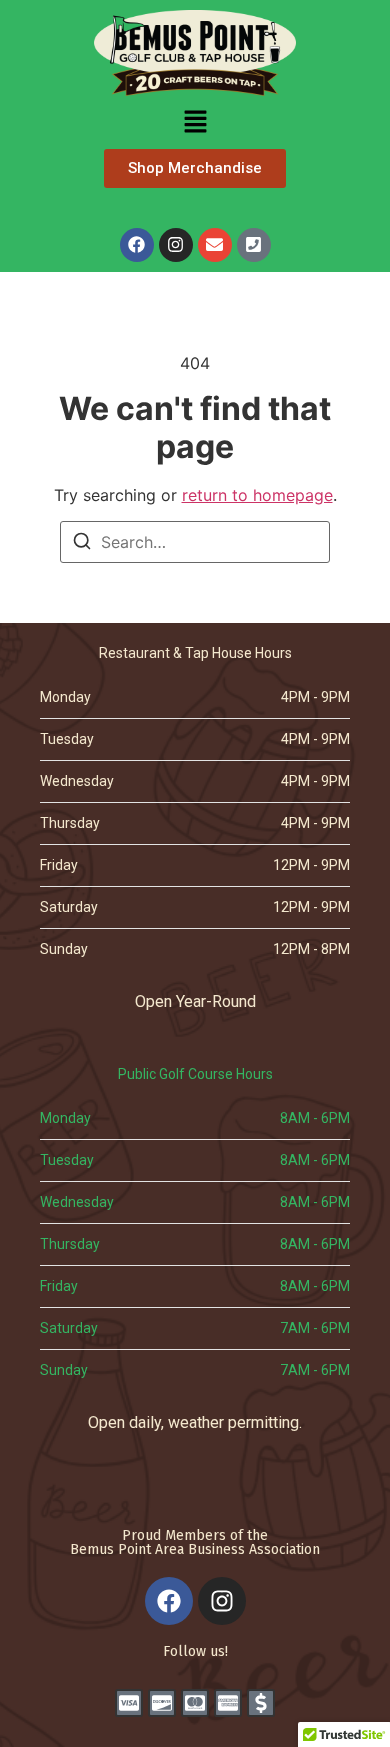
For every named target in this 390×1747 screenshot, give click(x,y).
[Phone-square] (254, 245)
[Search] (82, 544)
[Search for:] (195, 542)
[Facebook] (137, 245)
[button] (195, 123)
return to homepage (257, 495)
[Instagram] (176, 245)
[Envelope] (215, 245)
